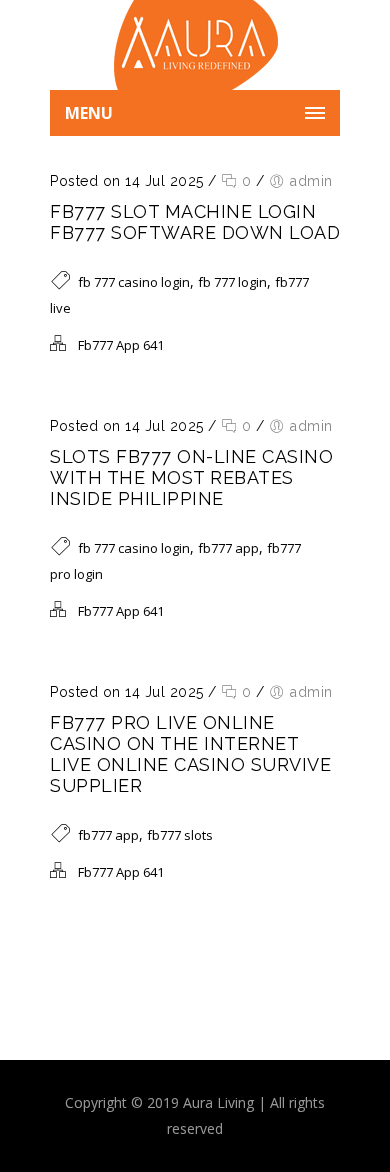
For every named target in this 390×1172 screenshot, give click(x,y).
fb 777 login (232, 282)
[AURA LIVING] (195, 45)
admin (311, 181)
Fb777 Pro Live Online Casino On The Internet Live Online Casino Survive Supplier (190, 754)
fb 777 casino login (134, 282)
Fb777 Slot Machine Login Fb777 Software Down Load (195, 222)
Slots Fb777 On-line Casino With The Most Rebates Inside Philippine (191, 477)
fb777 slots (180, 835)
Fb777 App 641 (121, 345)
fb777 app (228, 548)
